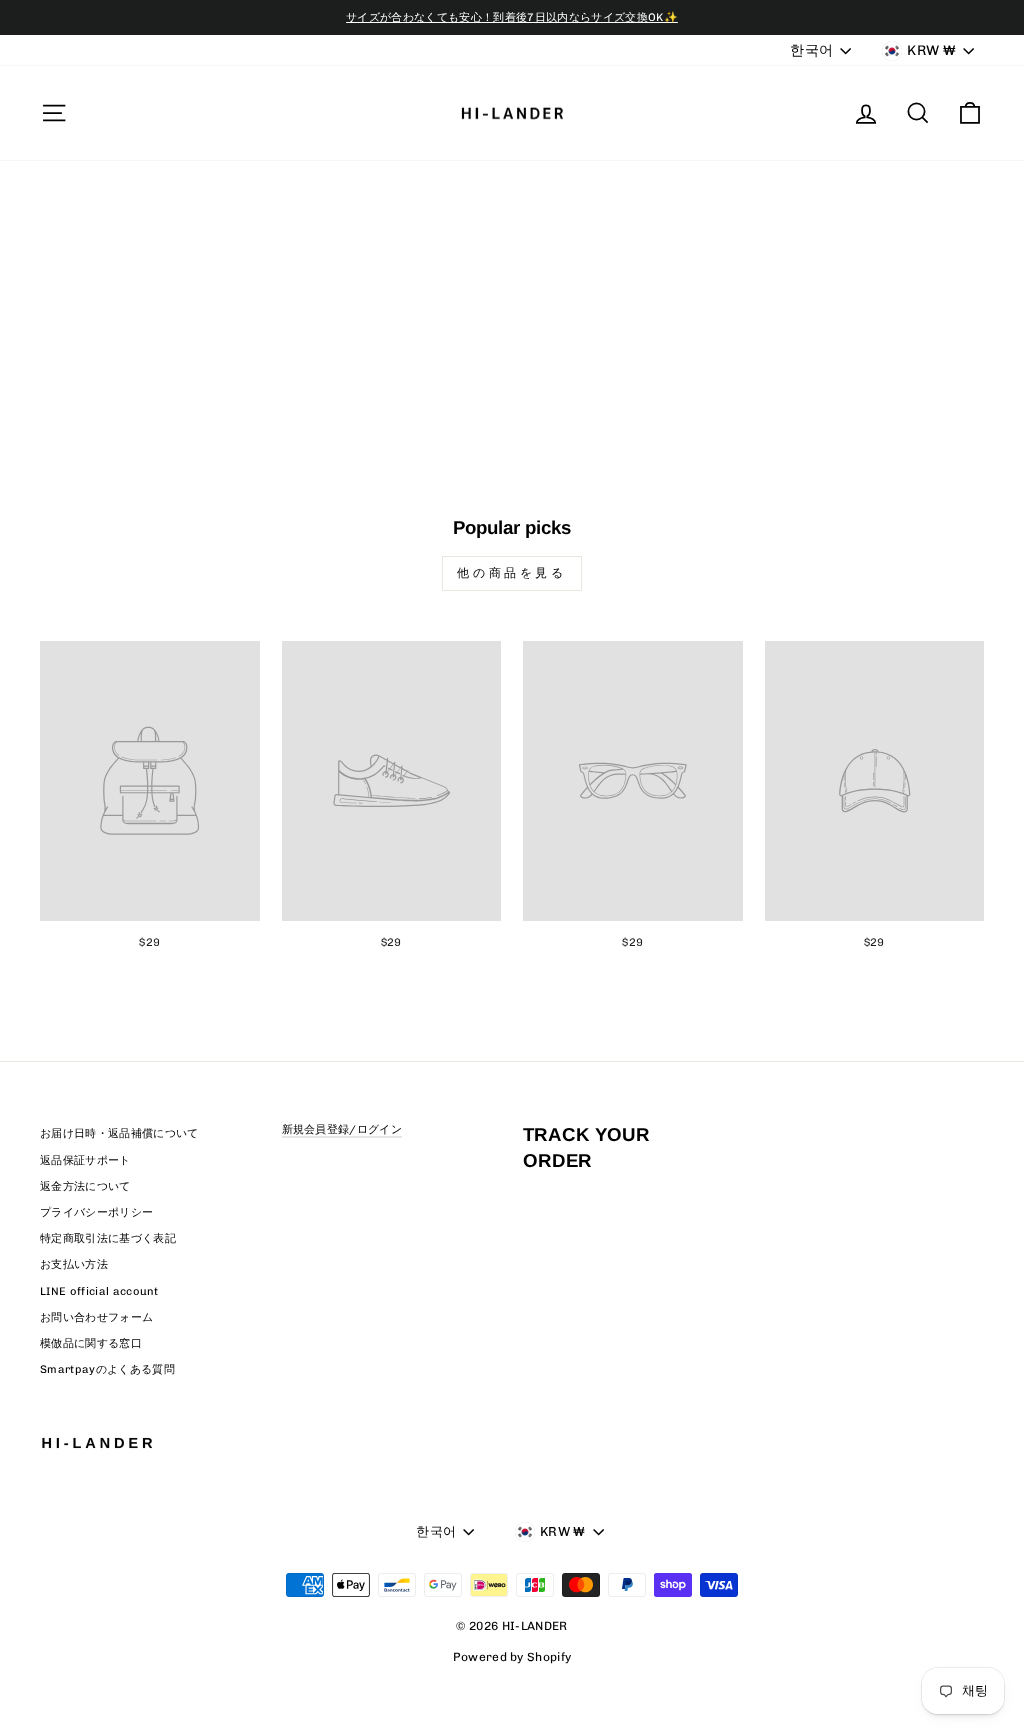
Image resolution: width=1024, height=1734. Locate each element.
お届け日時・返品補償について (119, 1133)
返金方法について (85, 1186)
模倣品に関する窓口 (91, 1343)
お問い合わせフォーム (96, 1317)
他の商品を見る (511, 573)
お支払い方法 (74, 1264)
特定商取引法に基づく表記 (108, 1238)
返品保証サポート (85, 1160)
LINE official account (99, 1291)
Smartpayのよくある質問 (107, 1369)
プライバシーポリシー (96, 1212)
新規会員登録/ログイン (342, 1129)
